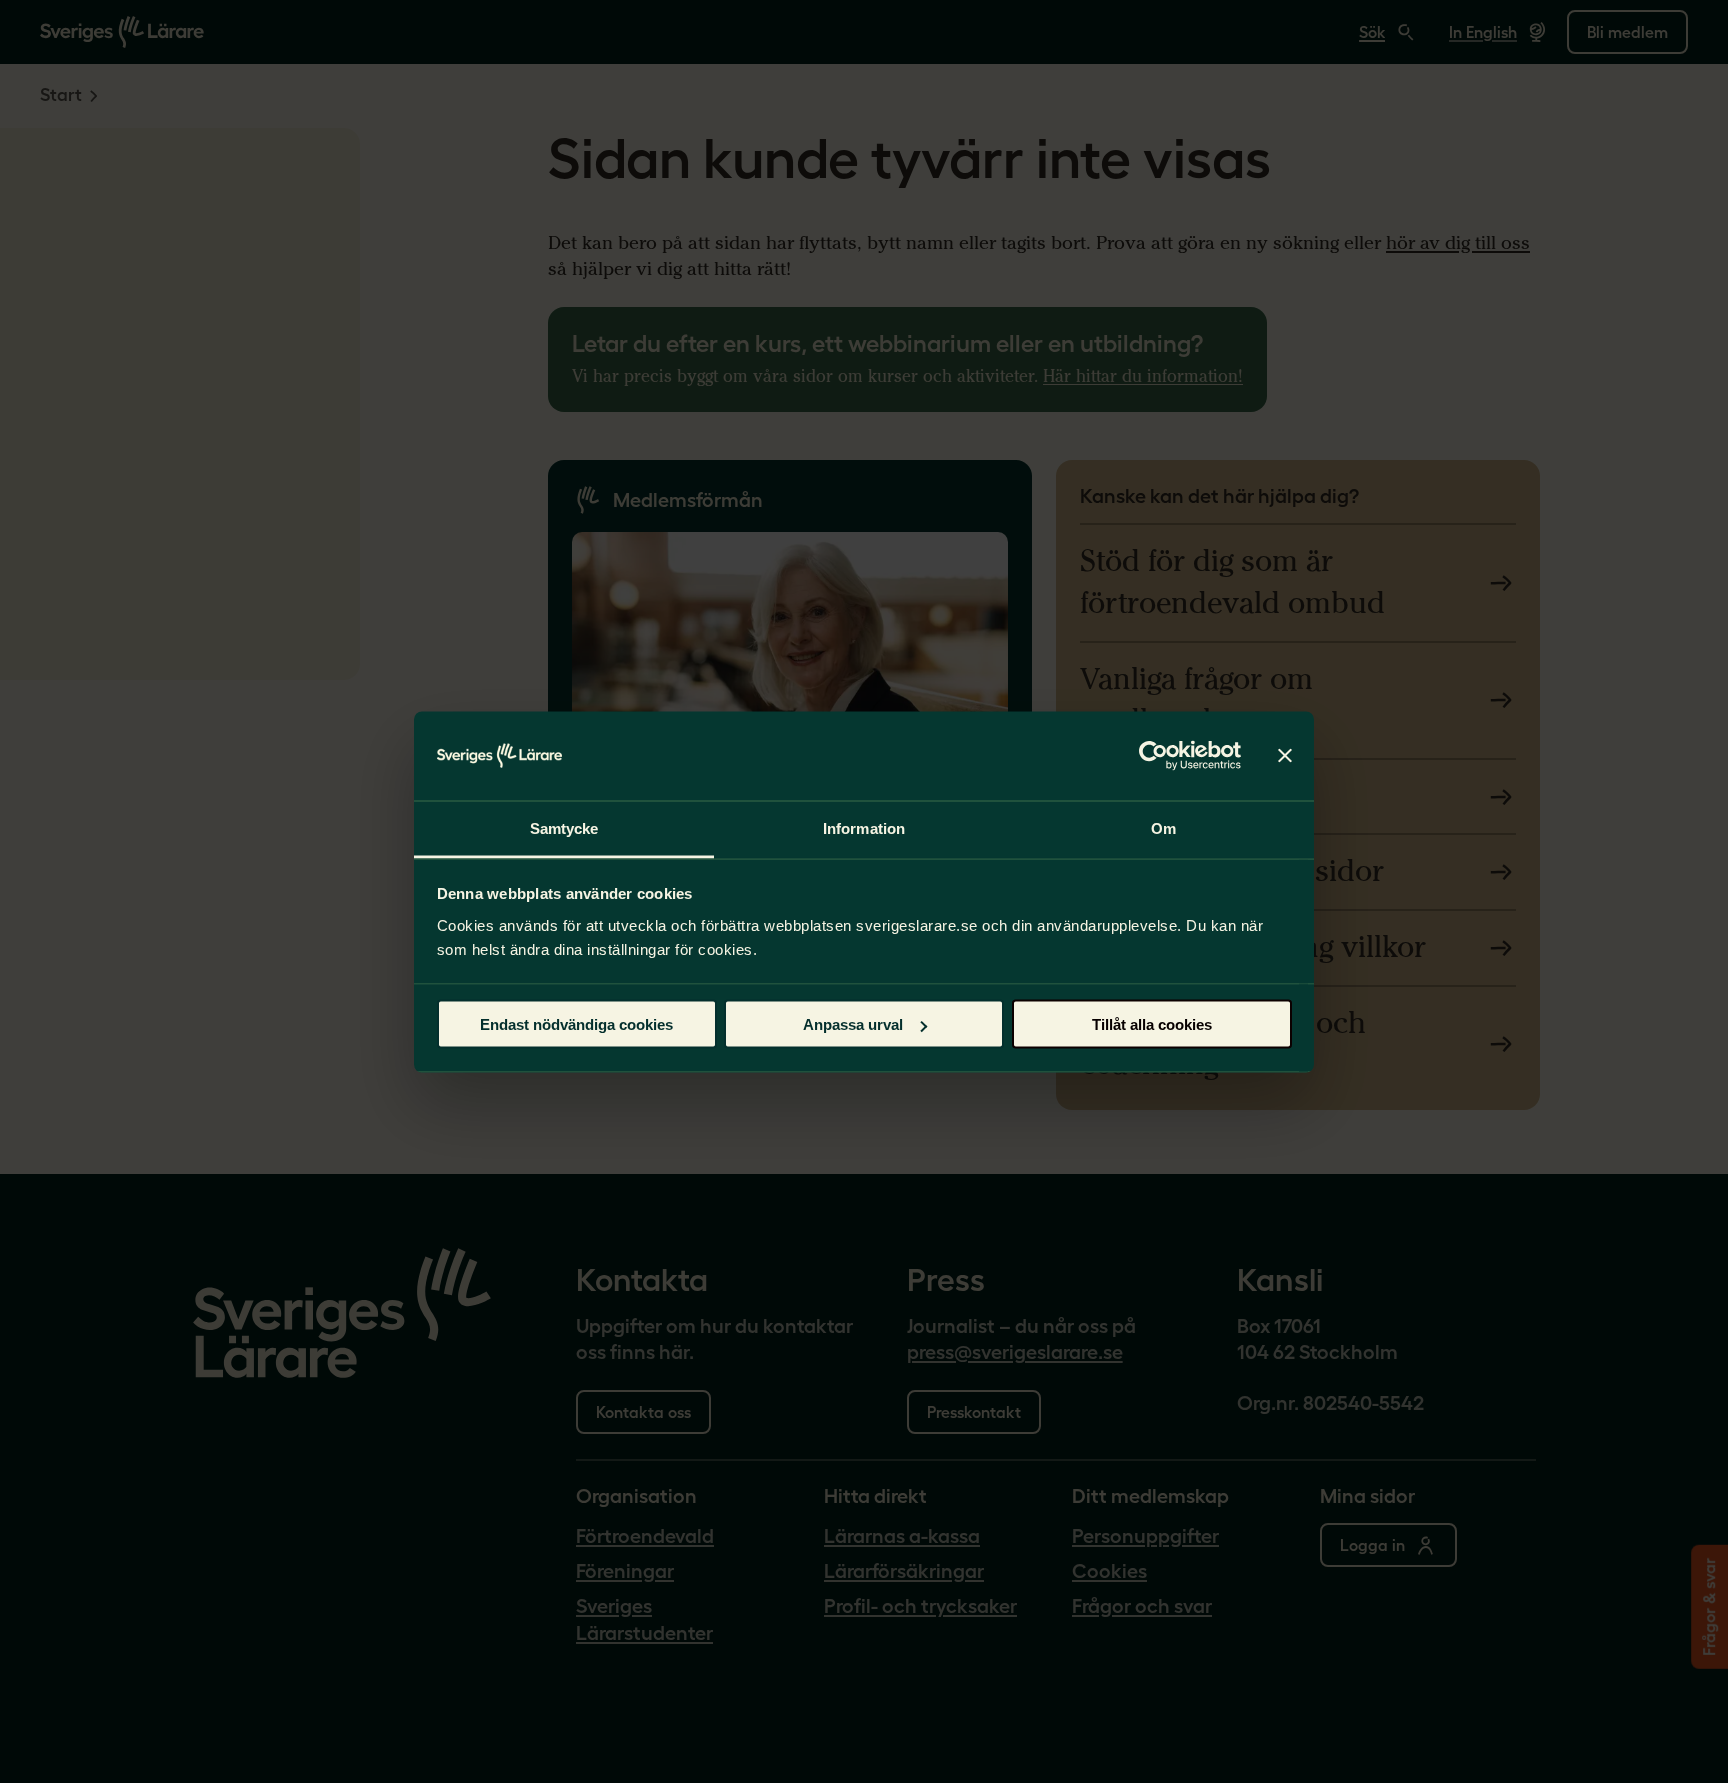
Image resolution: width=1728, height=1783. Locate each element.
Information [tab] (864, 827)
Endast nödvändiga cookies (576, 1024)
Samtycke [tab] (564, 827)
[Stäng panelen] (1285, 756)
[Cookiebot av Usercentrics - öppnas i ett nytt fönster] (1153, 756)
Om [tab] (1163, 827)
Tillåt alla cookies (1152, 1024)
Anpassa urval (853, 1024)
